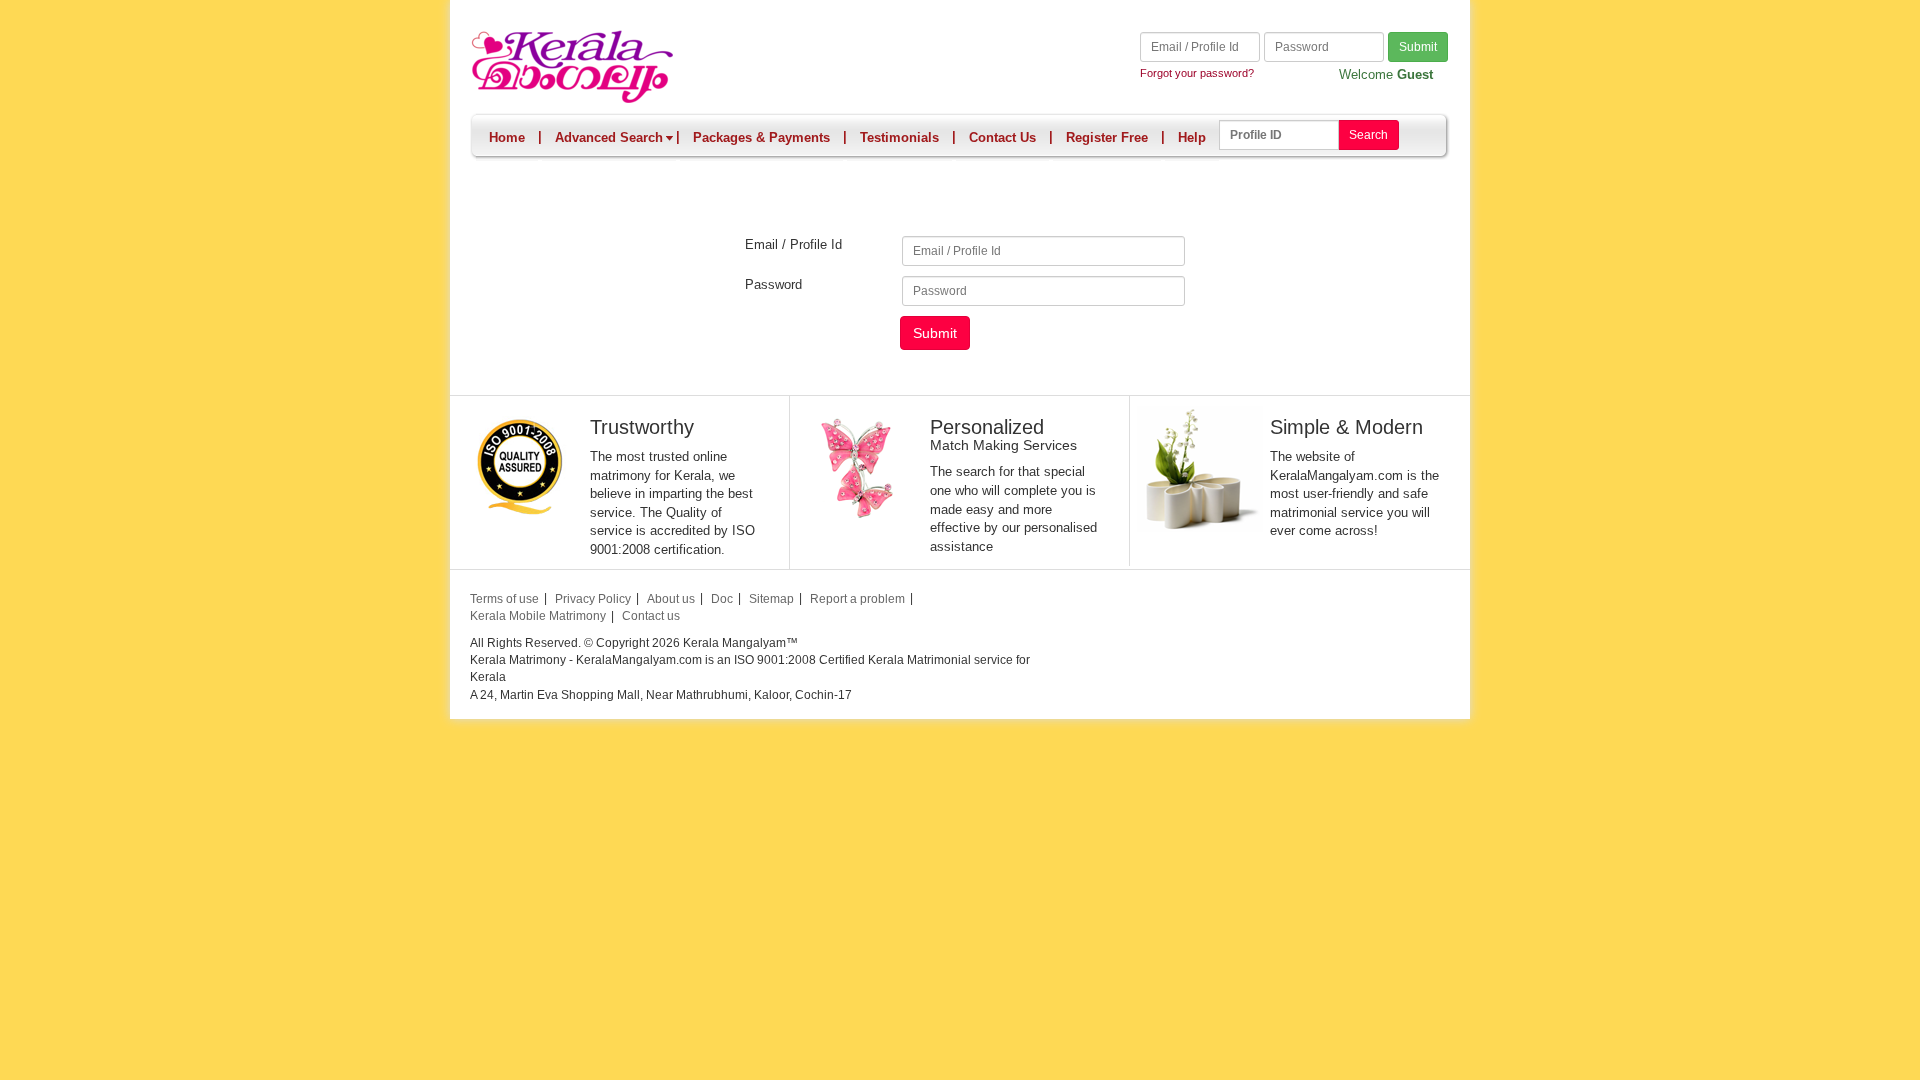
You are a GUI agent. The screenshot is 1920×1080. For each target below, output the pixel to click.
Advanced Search (609, 137)
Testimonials (899, 137)
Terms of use (504, 599)
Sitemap (771, 599)
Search (1368, 135)
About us (671, 599)
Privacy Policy (593, 599)
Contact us (651, 616)
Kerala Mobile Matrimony (538, 616)
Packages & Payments (761, 137)
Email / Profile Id (793, 244)
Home (507, 137)
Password (773, 284)
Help (1192, 137)
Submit (1418, 47)
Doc (722, 599)
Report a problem (857, 599)
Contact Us (1002, 137)
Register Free (1107, 137)
